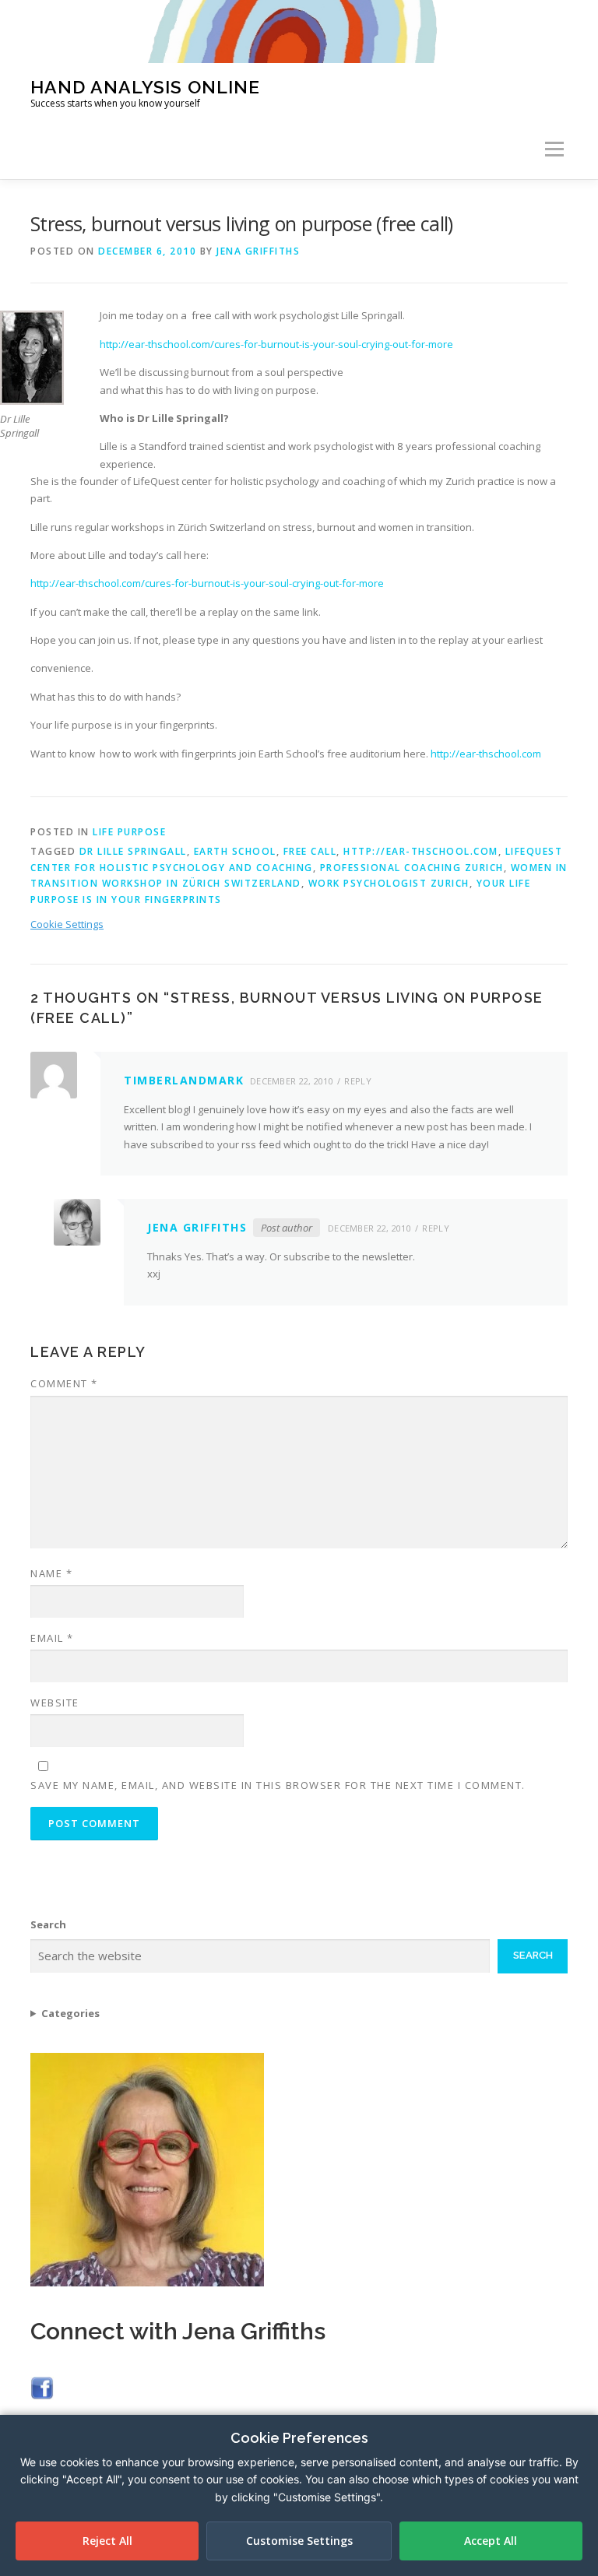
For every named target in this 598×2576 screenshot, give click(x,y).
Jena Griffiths (258, 251)
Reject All (107, 2541)
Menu (554, 149)
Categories (70, 2013)
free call (310, 851)
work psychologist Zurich (389, 883)
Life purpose (129, 832)
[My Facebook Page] (42, 2387)
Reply (358, 1081)
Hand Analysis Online (145, 86)
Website (55, 1703)
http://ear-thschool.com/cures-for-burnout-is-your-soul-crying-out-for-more (276, 344)
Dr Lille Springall (133, 851)
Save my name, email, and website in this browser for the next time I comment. (278, 1785)
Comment (64, 1383)
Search (48, 1924)
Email (52, 1638)
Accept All (491, 2541)
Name (51, 1573)
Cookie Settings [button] (67, 924)
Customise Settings (299, 2541)
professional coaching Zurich (412, 868)
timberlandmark (184, 1080)
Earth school (235, 851)
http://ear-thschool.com (486, 754)
